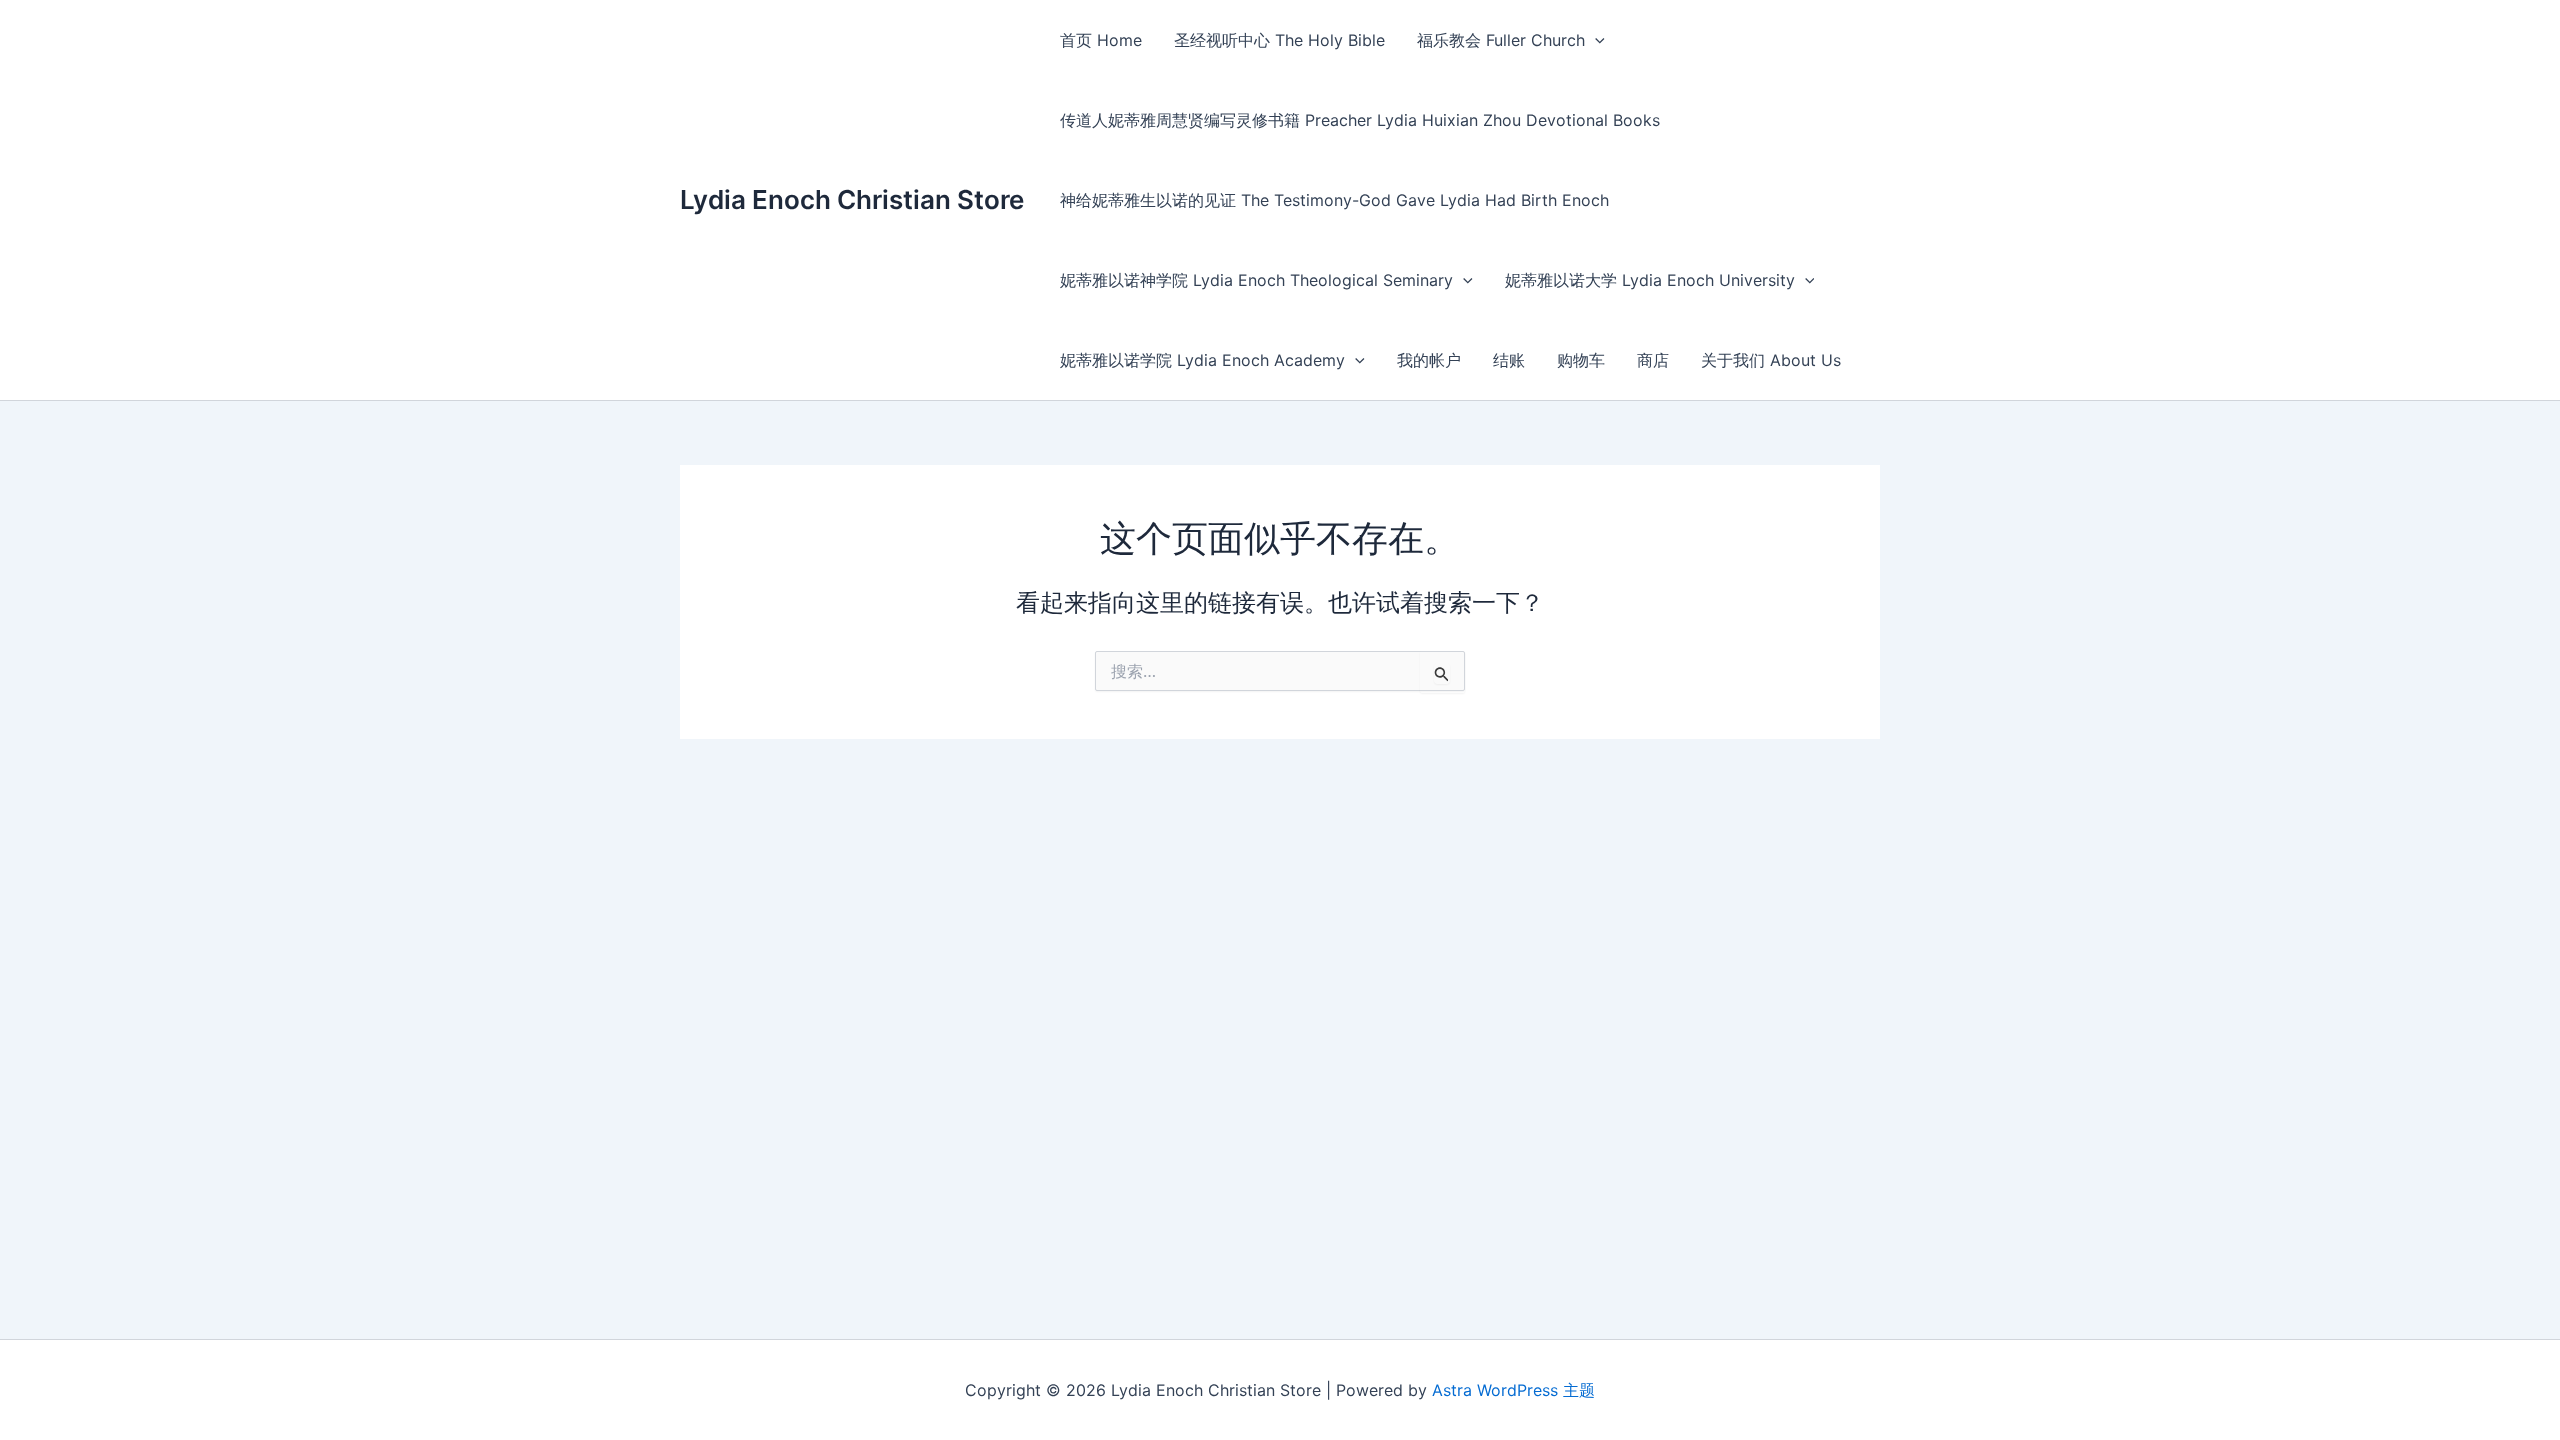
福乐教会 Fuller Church (1501, 40)
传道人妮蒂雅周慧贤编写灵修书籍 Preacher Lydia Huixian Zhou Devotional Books (1360, 120)
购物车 (1581, 360)
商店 (1653, 360)
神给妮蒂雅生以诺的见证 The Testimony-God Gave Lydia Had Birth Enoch (1334, 200)
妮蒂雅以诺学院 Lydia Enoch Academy (1202, 360)
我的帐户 (1429, 360)
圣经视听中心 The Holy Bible (1279, 40)
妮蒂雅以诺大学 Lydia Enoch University (1650, 280)
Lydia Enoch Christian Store (852, 199)
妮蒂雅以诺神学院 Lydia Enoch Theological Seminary (1256, 280)
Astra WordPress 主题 (1513, 1390)
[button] (1595, 40)
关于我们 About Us (1771, 360)
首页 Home (1101, 40)
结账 (1509, 360)
